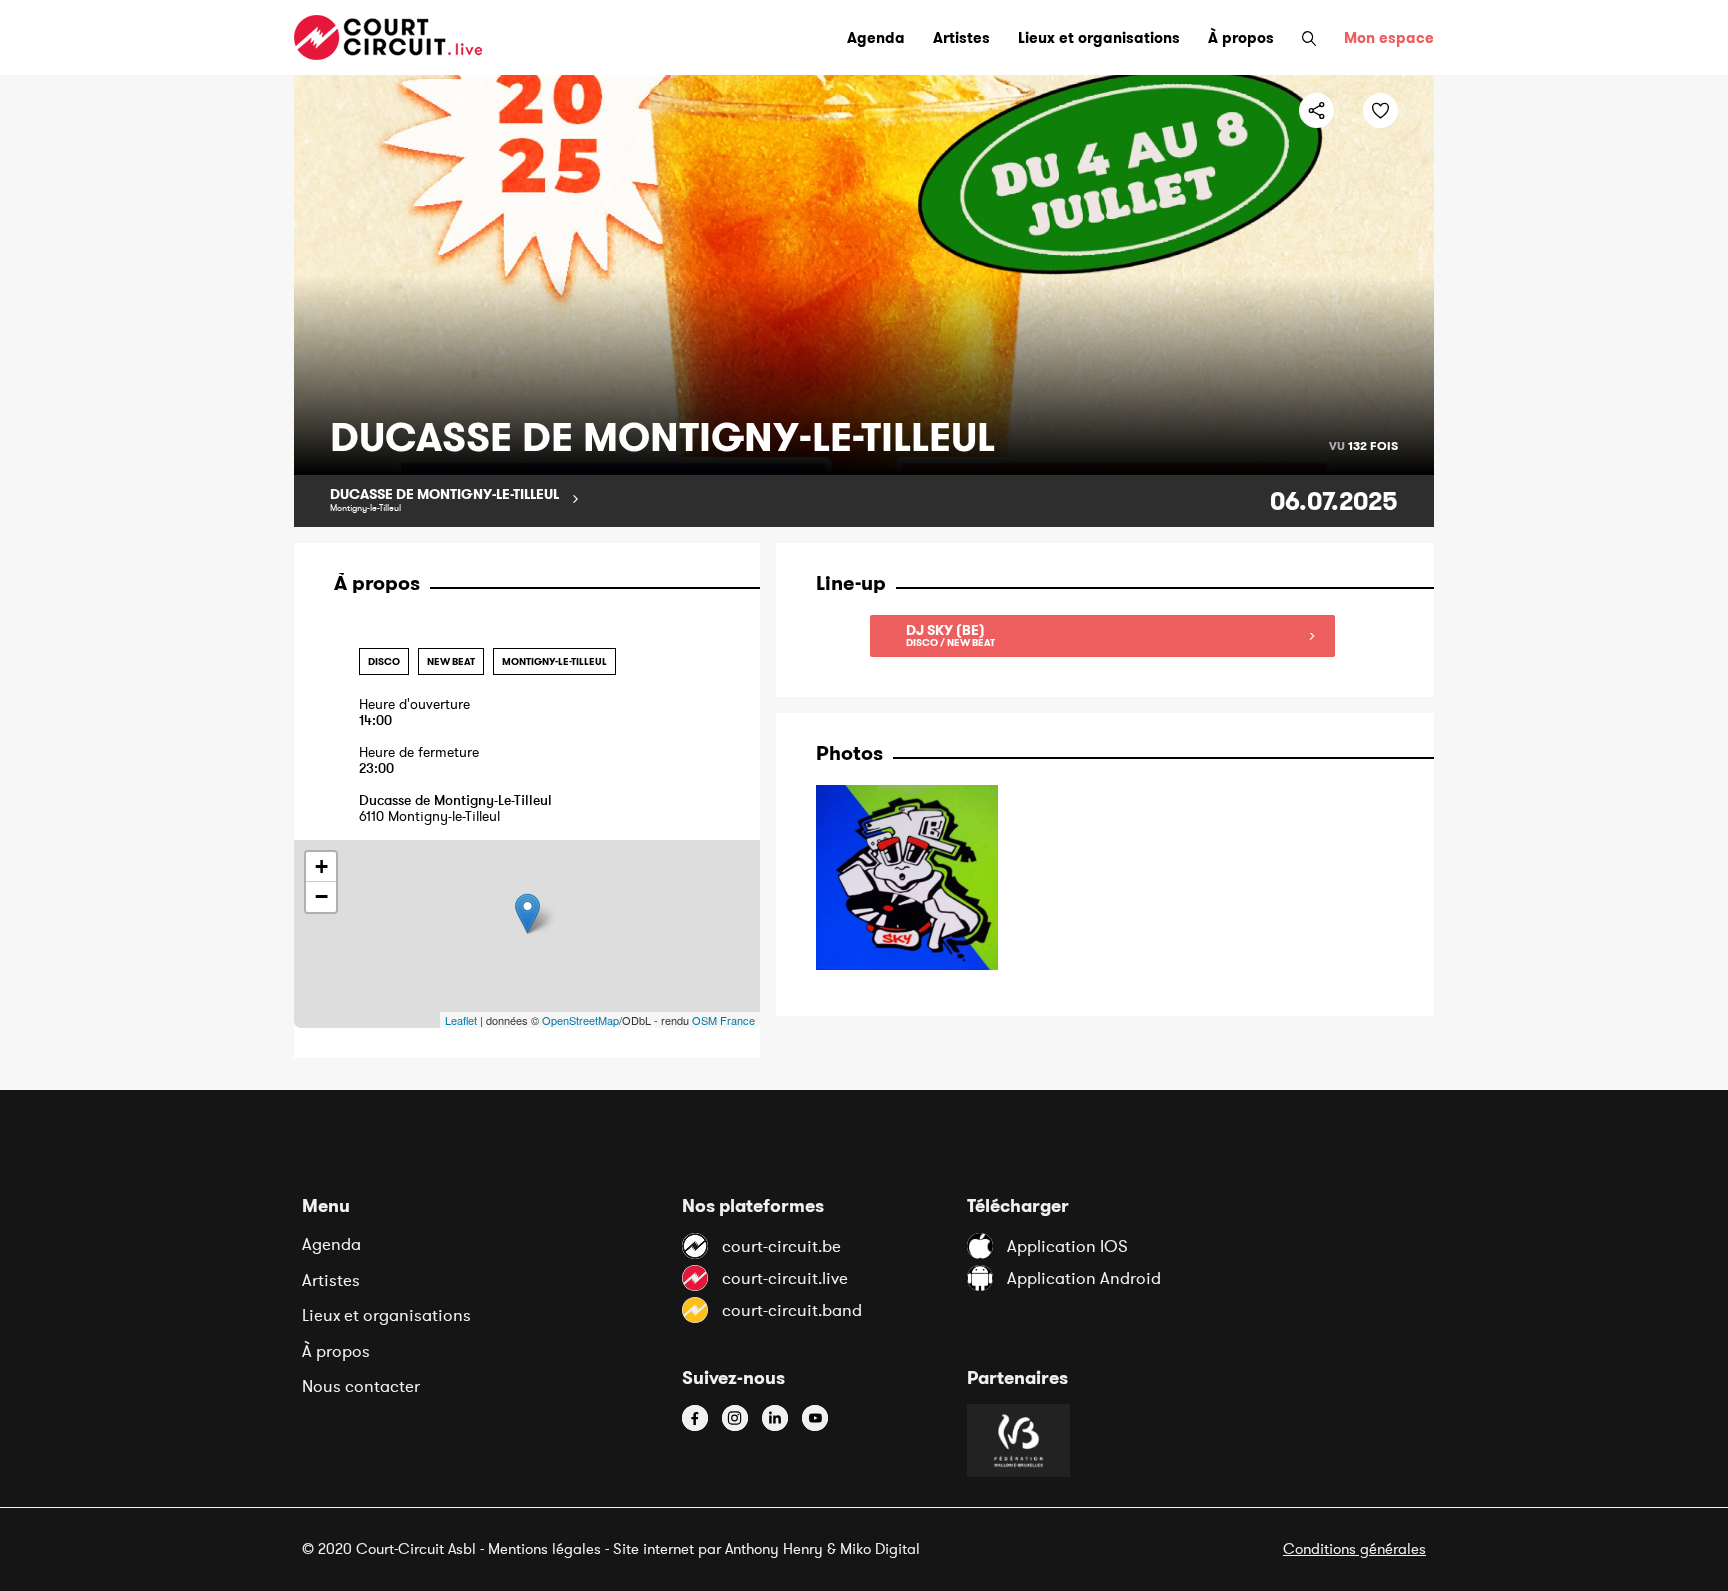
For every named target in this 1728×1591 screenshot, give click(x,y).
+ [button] (321, 866)
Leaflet (461, 1020)
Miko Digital (880, 1548)
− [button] (321, 896)
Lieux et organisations (386, 1315)
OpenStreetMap (580, 1020)
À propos (336, 1351)
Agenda (331, 1244)
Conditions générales (1354, 1548)
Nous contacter (361, 1386)
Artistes (331, 1280)
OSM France (723, 1020)
